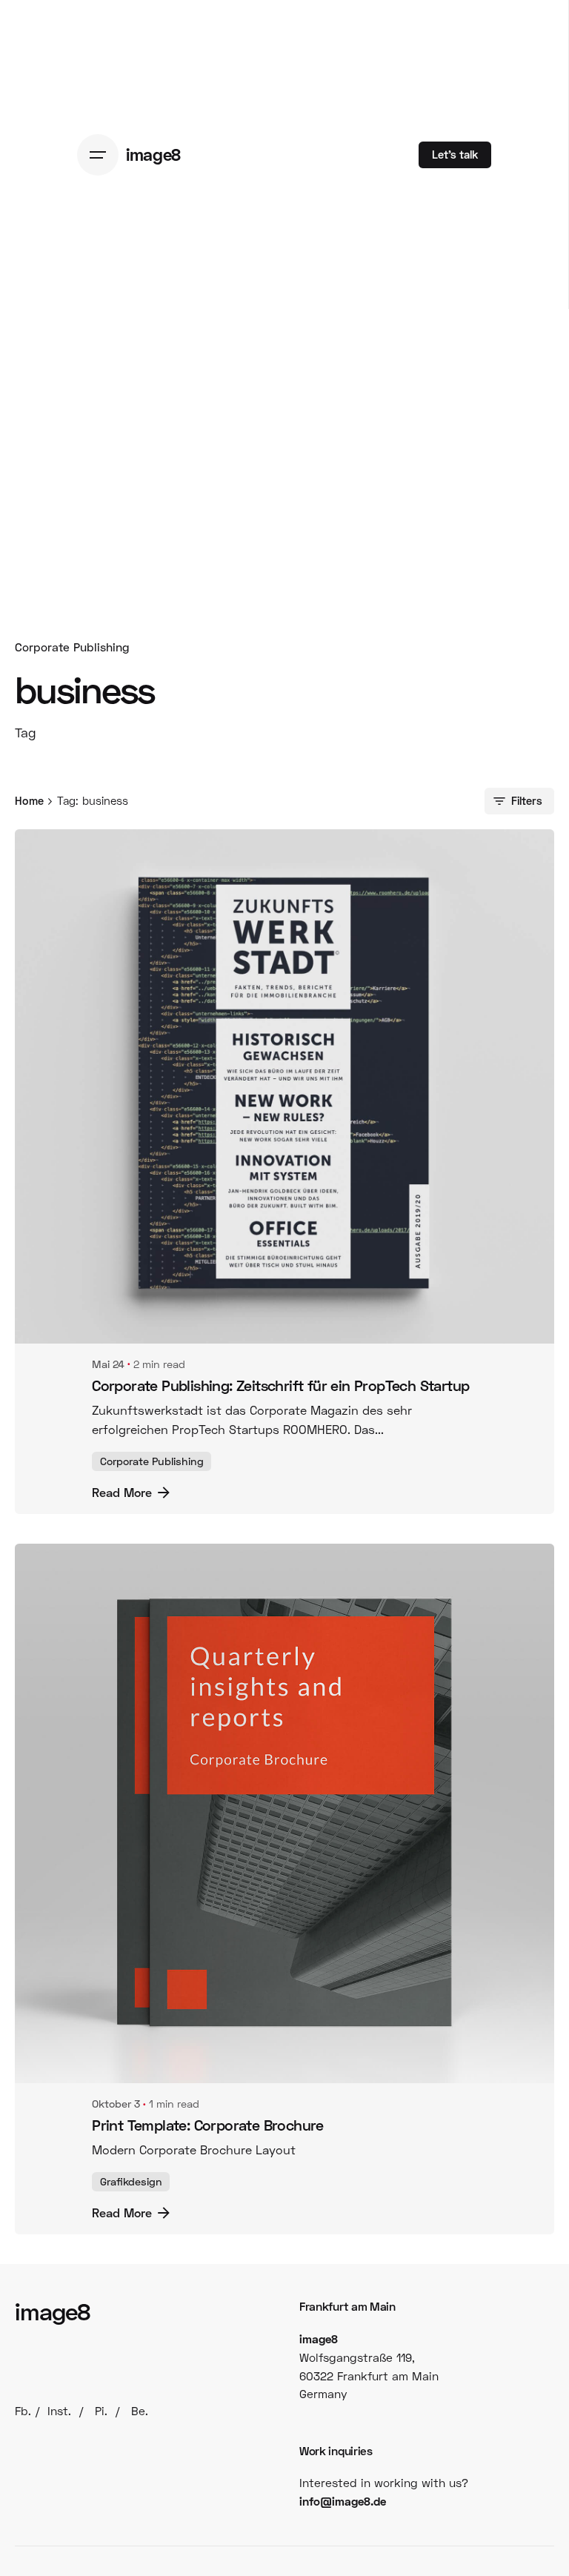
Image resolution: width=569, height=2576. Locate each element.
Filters (527, 800)
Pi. (101, 2411)
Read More (122, 1493)
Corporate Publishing (72, 647)
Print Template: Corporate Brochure (208, 2125)
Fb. (23, 2411)
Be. (140, 2411)
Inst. (59, 2411)
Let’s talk (455, 154)
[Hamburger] (102, 155)
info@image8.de (343, 2501)
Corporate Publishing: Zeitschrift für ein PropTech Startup (280, 1385)
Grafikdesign (131, 2181)
